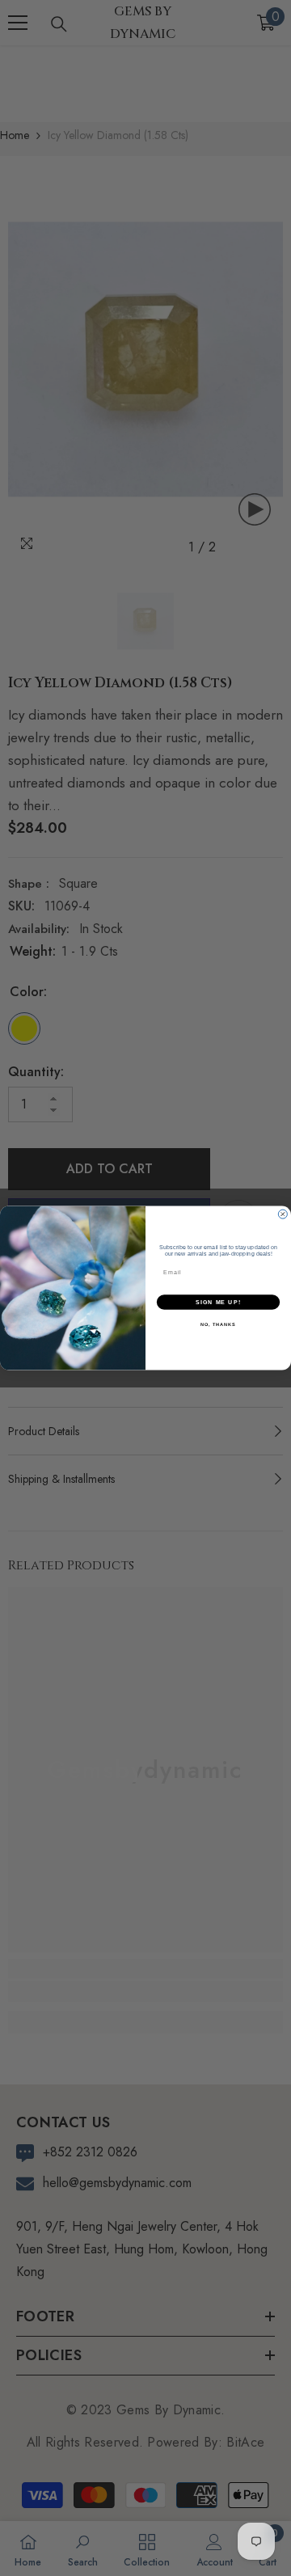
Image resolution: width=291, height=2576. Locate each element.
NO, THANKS (218, 1324)
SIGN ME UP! (218, 1303)
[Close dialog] (283, 1214)
